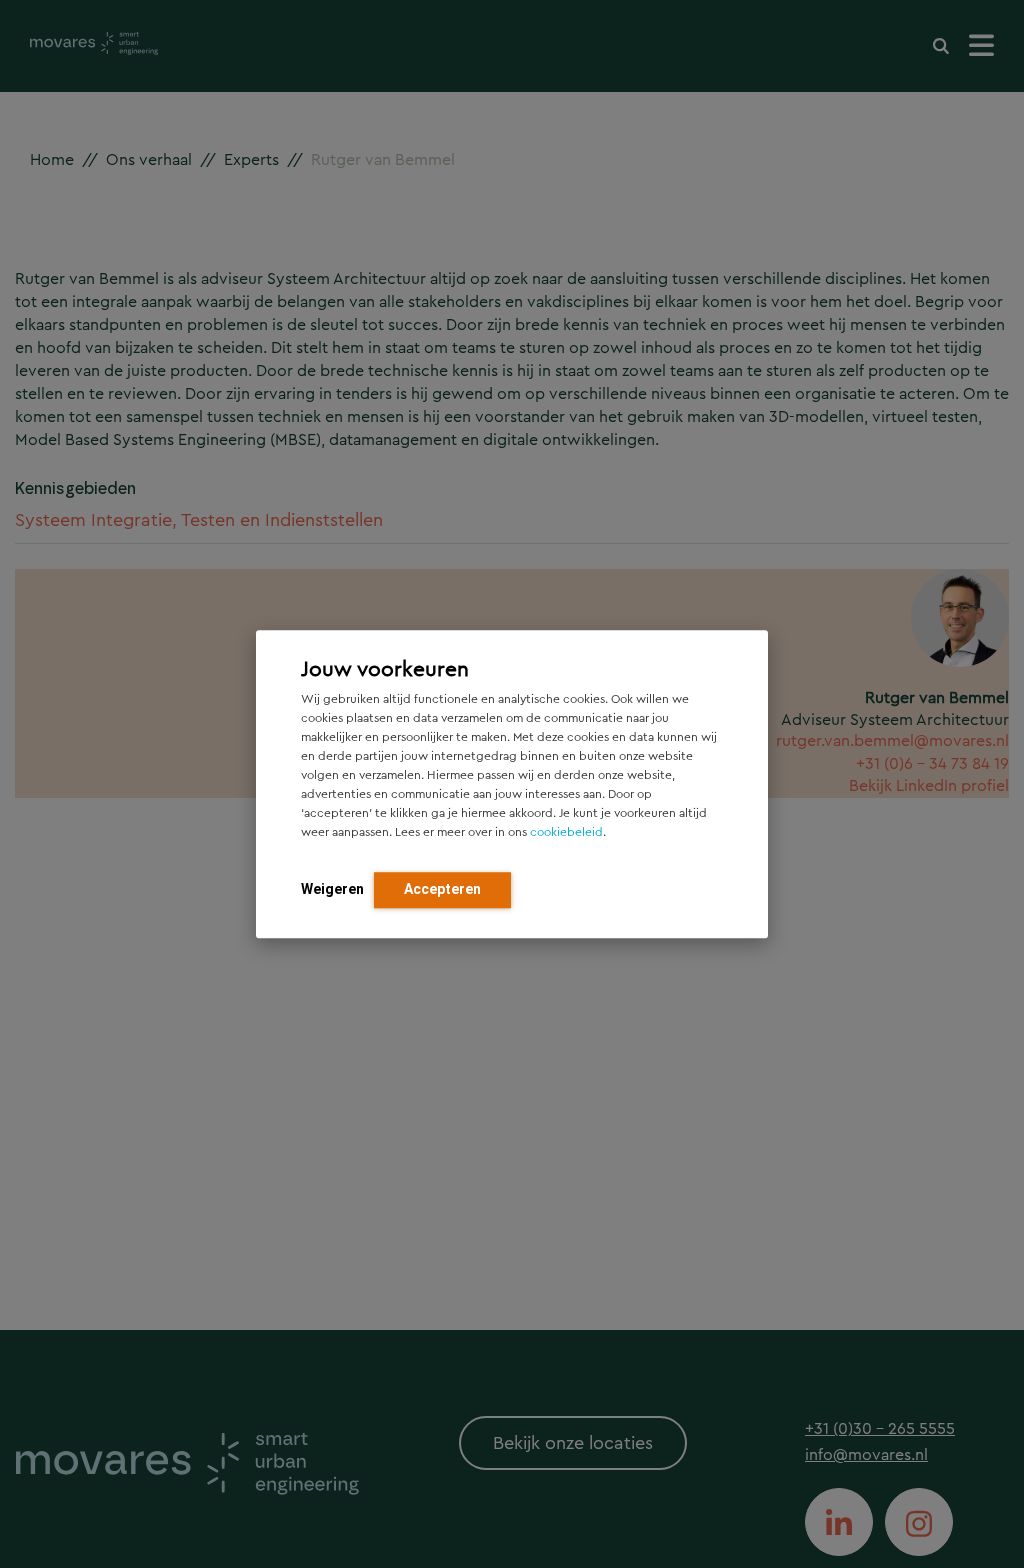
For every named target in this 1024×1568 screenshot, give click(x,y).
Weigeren (332, 889)
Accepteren (442, 889)
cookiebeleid (566, 832)
